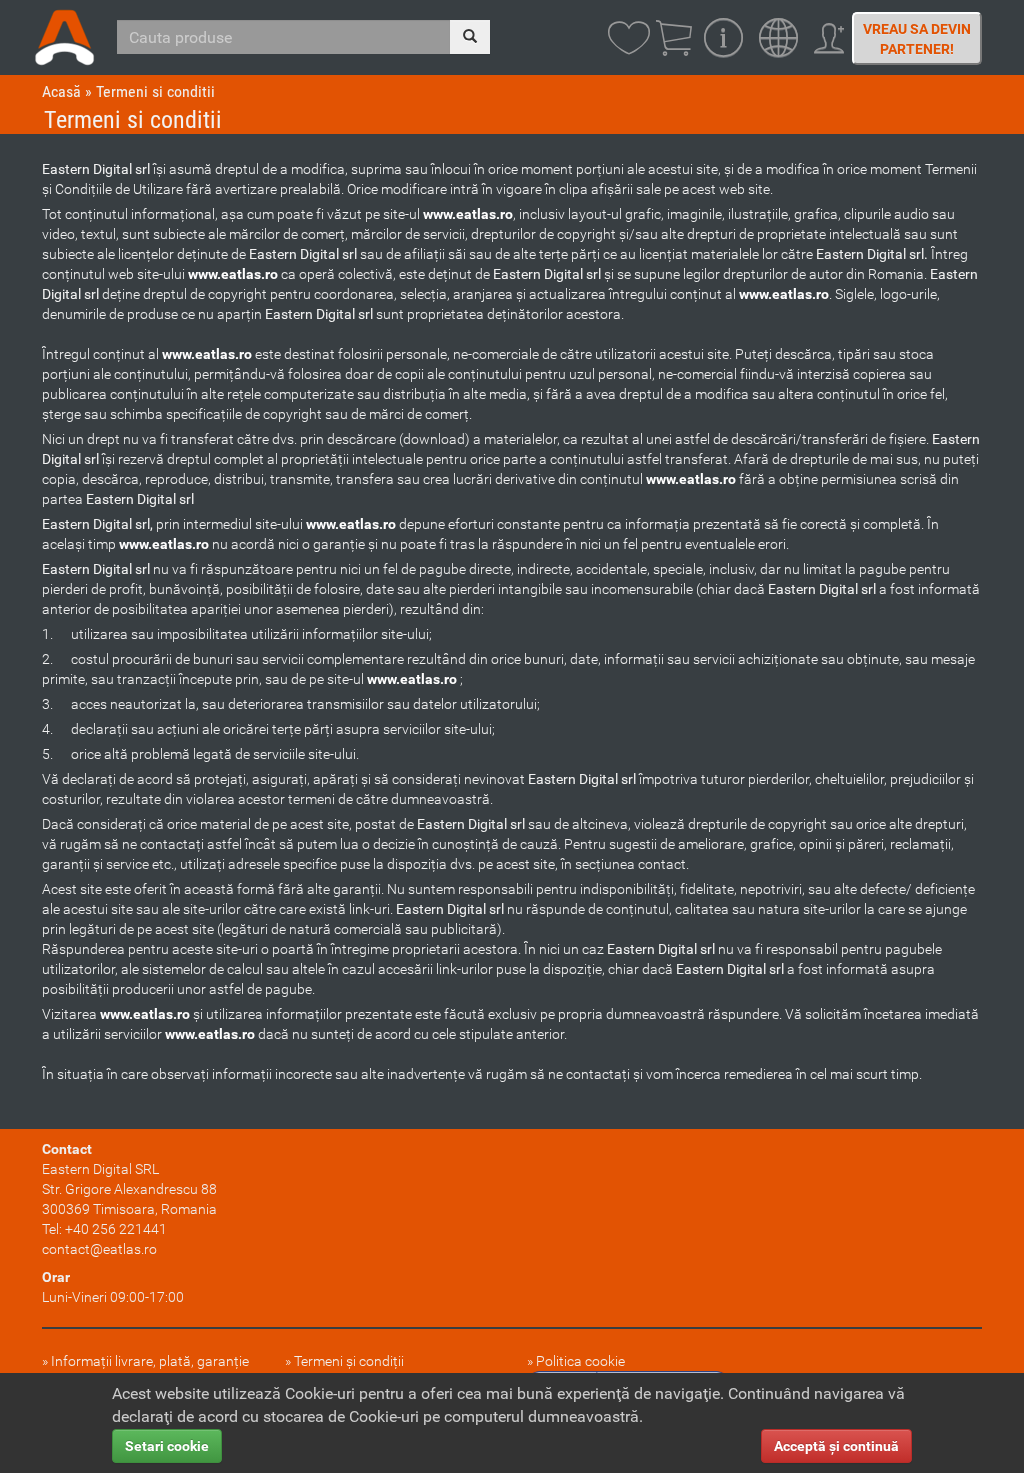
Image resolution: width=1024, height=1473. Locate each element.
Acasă (61, 91)
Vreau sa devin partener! (917, 39)
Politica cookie (580, 1361)
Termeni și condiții (349, 1361)
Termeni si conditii (155, 91)
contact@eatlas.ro (99, 1249)
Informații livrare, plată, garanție (150, 1361)
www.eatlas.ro (468, 214)
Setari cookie (167, 1446)
